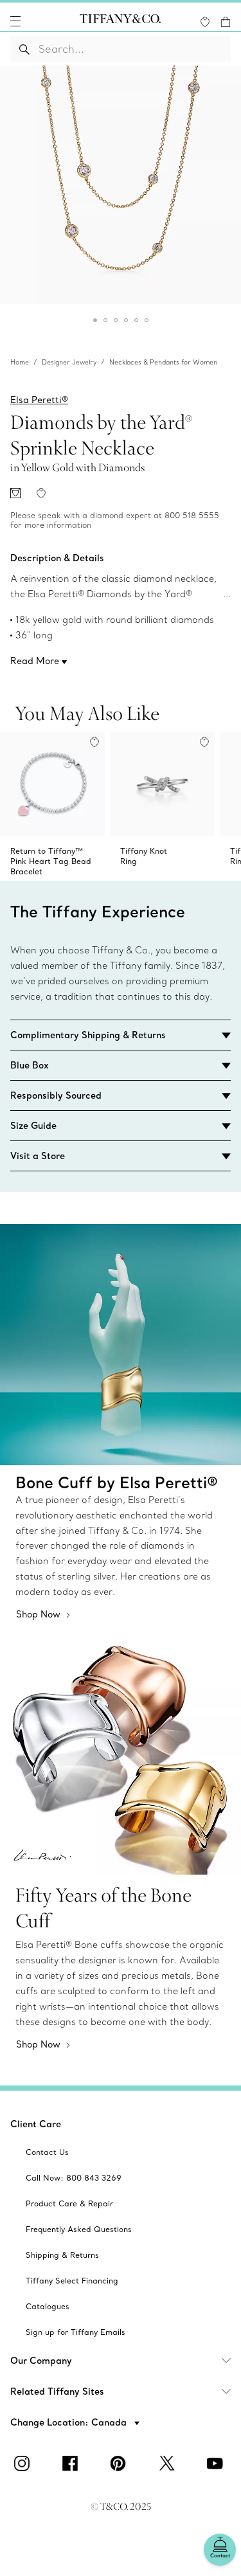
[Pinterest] (121, 2463)
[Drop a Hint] (15, 493)
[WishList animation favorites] (205, 22)
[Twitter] (169, 2463)
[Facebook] (73, 2463)
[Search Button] (25, 49)
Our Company (41, 2361)
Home (20, 362)
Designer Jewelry (69, 362)
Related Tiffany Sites (57, 2391)
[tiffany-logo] (120, 21)
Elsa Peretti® (39, 400)
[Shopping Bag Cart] (226, 22)
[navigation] (15, 21)
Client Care (36, 2124)
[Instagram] (24, 2463)
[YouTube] (217, 2463)
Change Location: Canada (70, 2422)
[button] (15, 21)
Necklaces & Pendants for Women (163, 362)
